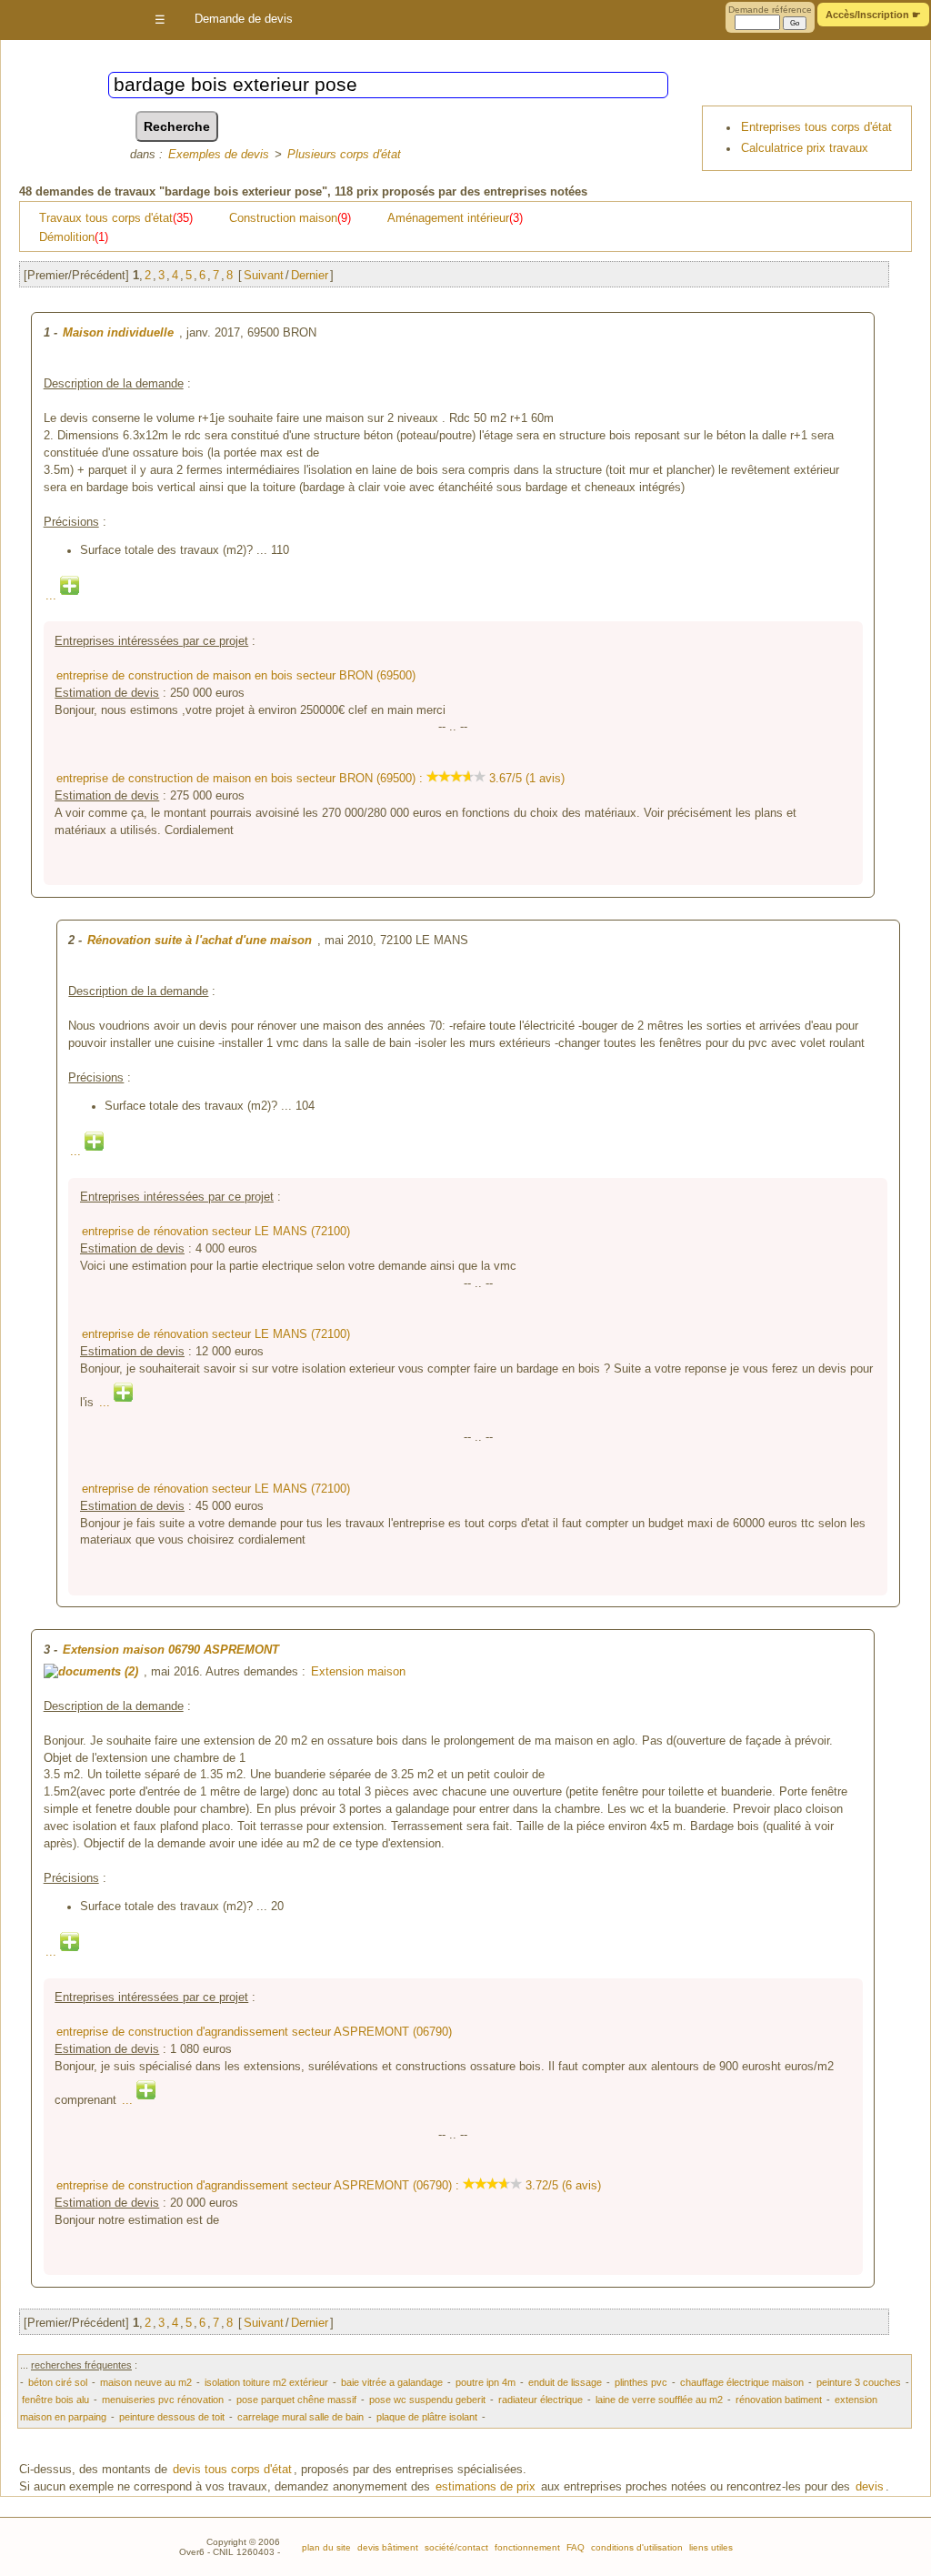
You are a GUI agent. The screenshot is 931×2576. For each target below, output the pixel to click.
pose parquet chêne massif (296, 2400)
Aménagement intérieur (455, 218)
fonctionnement (526, 2547)
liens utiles (710, 2547)
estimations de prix (486, 2487)
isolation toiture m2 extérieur (266, 2382)
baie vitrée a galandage (392, 2382)
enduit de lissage (565, 2382)
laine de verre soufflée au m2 (659, 2400)
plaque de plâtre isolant (427, 2417)
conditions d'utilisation (636, 2547)
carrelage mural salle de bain (300, 2417)
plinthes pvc (641, 2382)
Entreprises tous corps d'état (816, 127)
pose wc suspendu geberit (427, 2400)
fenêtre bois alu (55, 2400)
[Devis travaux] (65, 20)
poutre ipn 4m (486, 2382)
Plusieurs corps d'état (344, 154)
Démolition (74, 237)
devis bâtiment (386, 2547)
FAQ (574, 2547)
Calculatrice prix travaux (805, 148)
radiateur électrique (541, 2400)
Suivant (264, 276)
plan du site (326, 2547)
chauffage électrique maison (742, 2382)
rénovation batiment (779, 2400)
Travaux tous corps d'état (116, 218)
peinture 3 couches (859, 2382)
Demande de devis (244, 19)
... (53, 596)
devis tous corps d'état (232, 2470)
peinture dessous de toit (172, 2417)
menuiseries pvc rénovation (163, 2400)
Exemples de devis (219, 154)
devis (870, 2487)
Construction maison (290, 218)
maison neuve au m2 (146, 2382)
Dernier (310, 276)
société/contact (455, 2547)
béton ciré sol (58, 2382)
